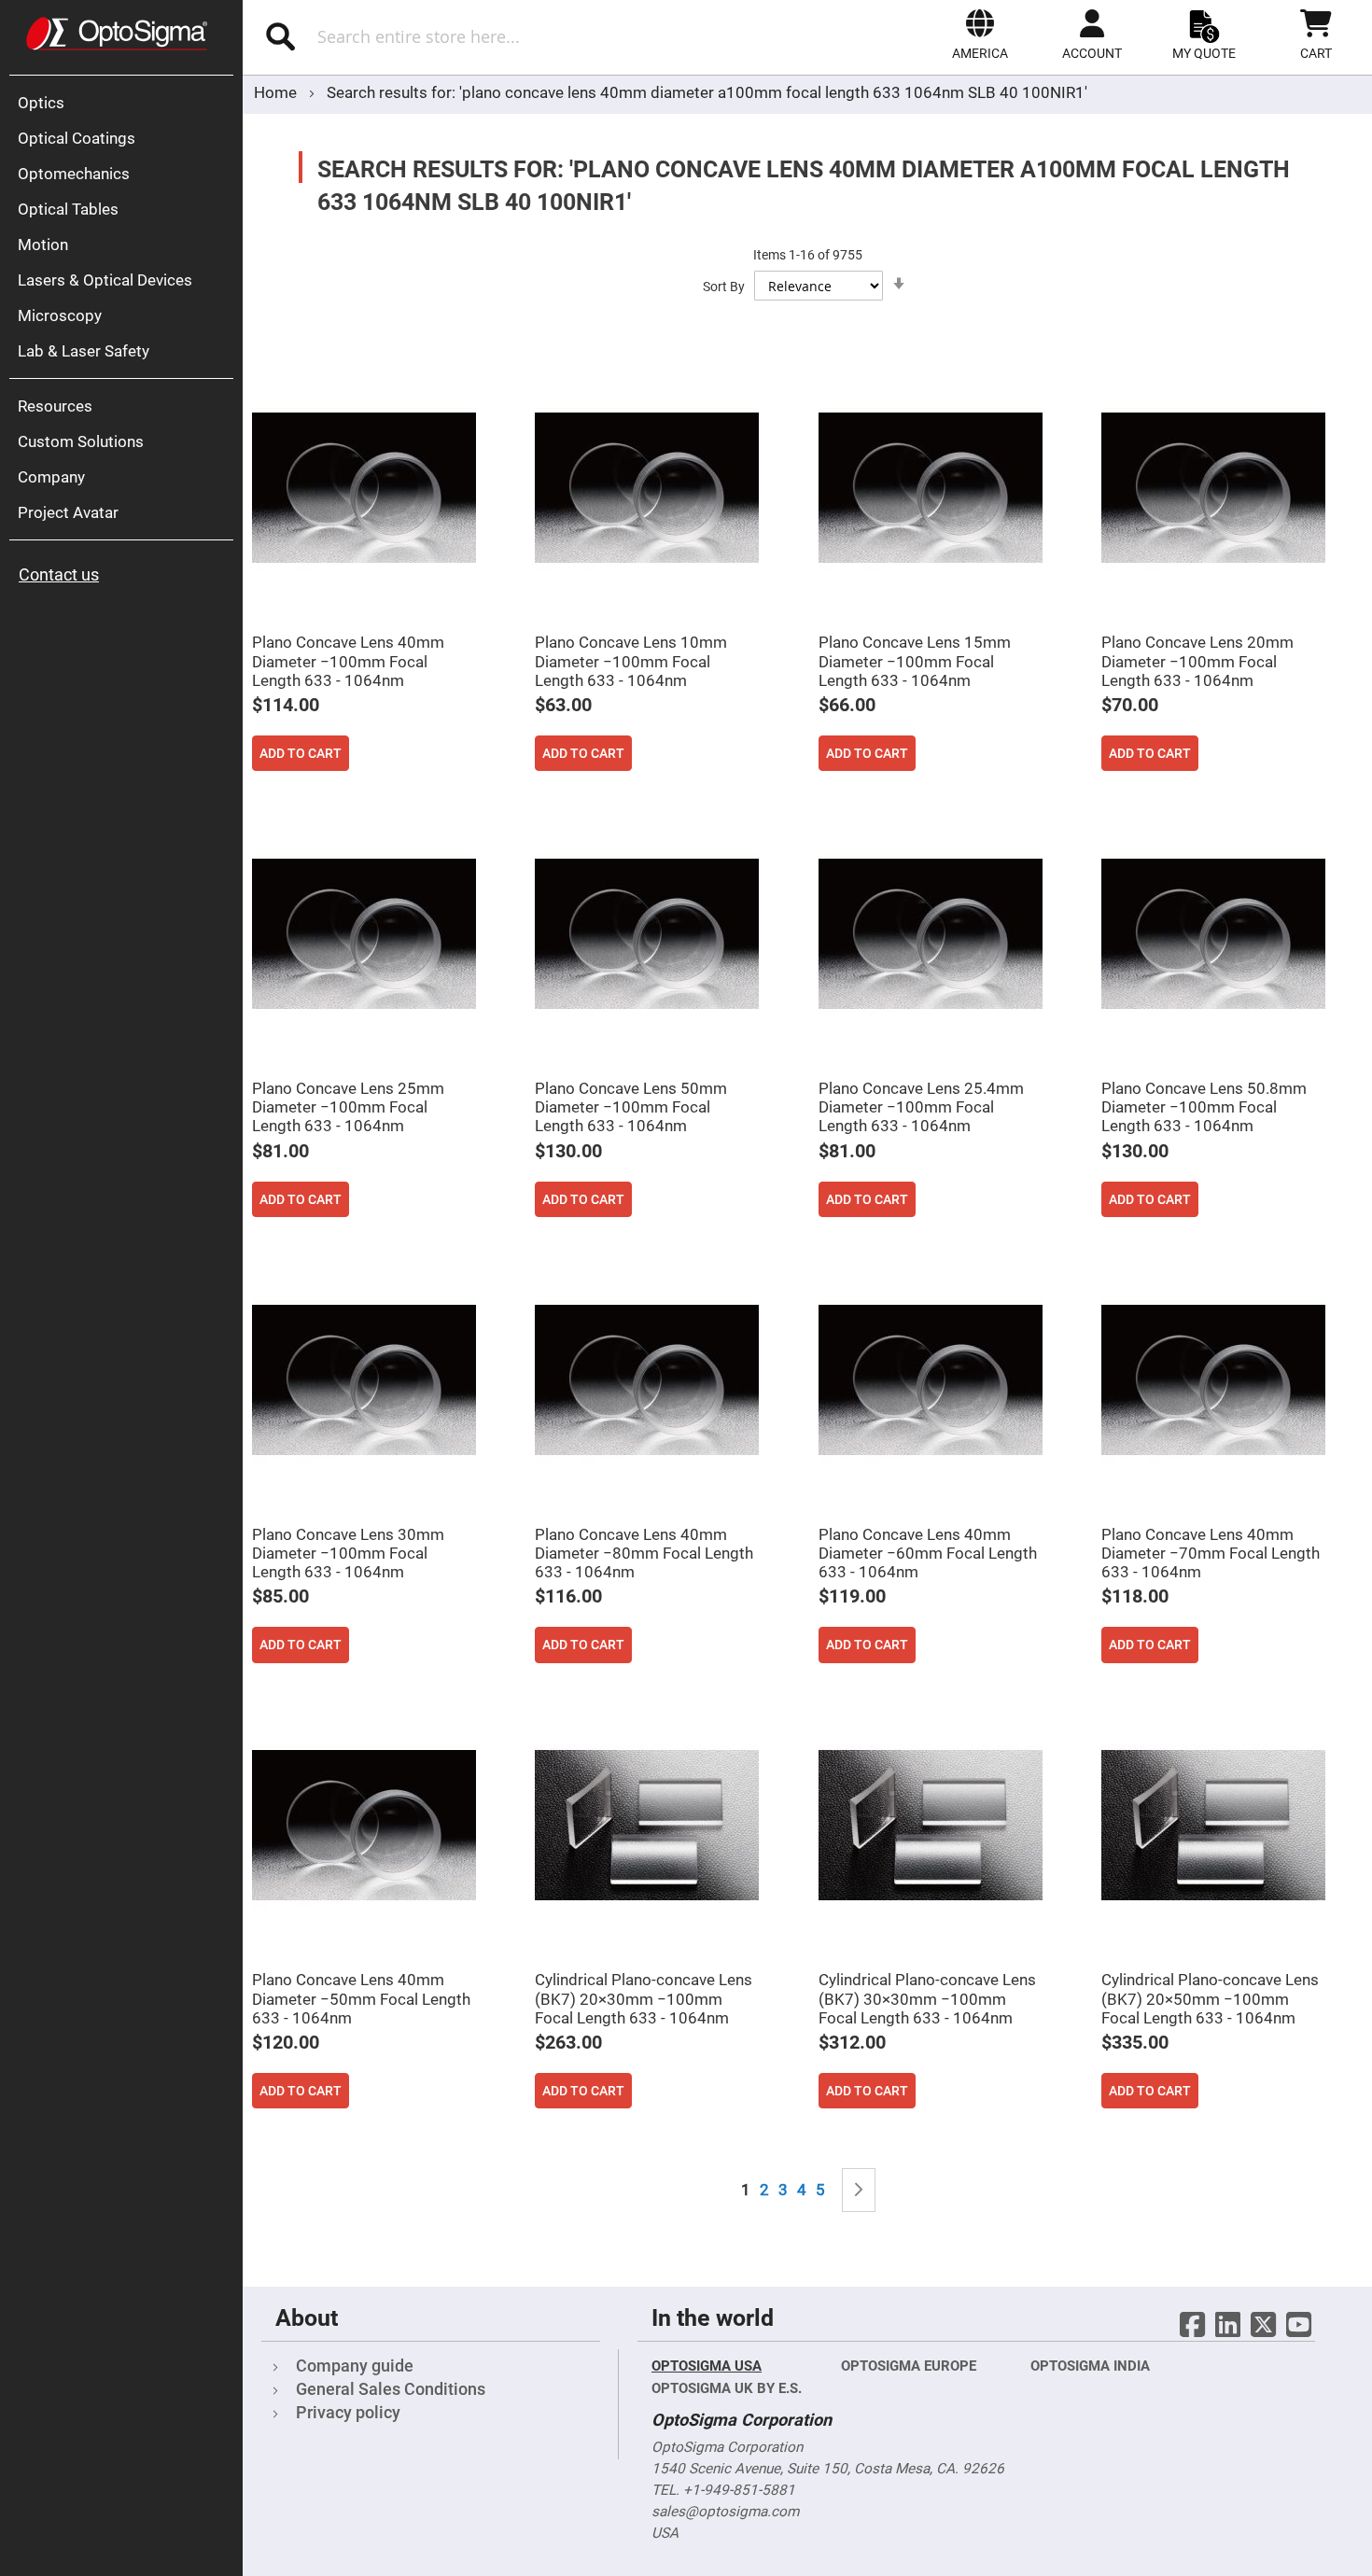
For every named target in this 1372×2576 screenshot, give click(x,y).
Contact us (59, 574)
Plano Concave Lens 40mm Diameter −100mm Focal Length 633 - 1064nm (348, 661)
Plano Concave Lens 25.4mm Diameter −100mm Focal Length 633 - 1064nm (921, 1107)
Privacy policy (348, 2412)
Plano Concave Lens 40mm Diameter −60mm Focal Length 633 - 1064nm (928, 1553)
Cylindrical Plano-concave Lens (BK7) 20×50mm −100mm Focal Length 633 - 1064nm (1210, 1998)
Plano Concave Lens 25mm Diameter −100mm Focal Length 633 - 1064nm (348, 1107)
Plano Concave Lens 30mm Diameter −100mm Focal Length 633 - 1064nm (348, 1553)
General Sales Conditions (391, 2389)
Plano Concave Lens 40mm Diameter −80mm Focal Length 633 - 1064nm (644, 1553)
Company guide (355, 2366)
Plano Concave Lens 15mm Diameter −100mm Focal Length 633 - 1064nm (915, 661)
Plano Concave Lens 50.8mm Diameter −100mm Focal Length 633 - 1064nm (1204, 1107)
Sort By (724, 287)
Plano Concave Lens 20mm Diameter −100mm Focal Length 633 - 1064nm (1197, 661)
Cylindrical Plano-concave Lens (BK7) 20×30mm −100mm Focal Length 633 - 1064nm (644, 1998)
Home (277, 92)
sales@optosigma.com (725, 2512)
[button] (980, 35)
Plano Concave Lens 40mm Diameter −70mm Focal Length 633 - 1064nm (1211, 1553)
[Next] (859, 2190)
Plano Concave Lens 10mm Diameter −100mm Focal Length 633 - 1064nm (631, 661)
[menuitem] (126, 103)
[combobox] (459, 36)
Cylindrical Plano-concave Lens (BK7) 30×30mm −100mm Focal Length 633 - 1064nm (927, 1998)
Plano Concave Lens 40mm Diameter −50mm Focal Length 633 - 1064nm (361, 1998)
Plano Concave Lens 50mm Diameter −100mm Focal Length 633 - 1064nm (631, 1107)
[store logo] (117, 34)
